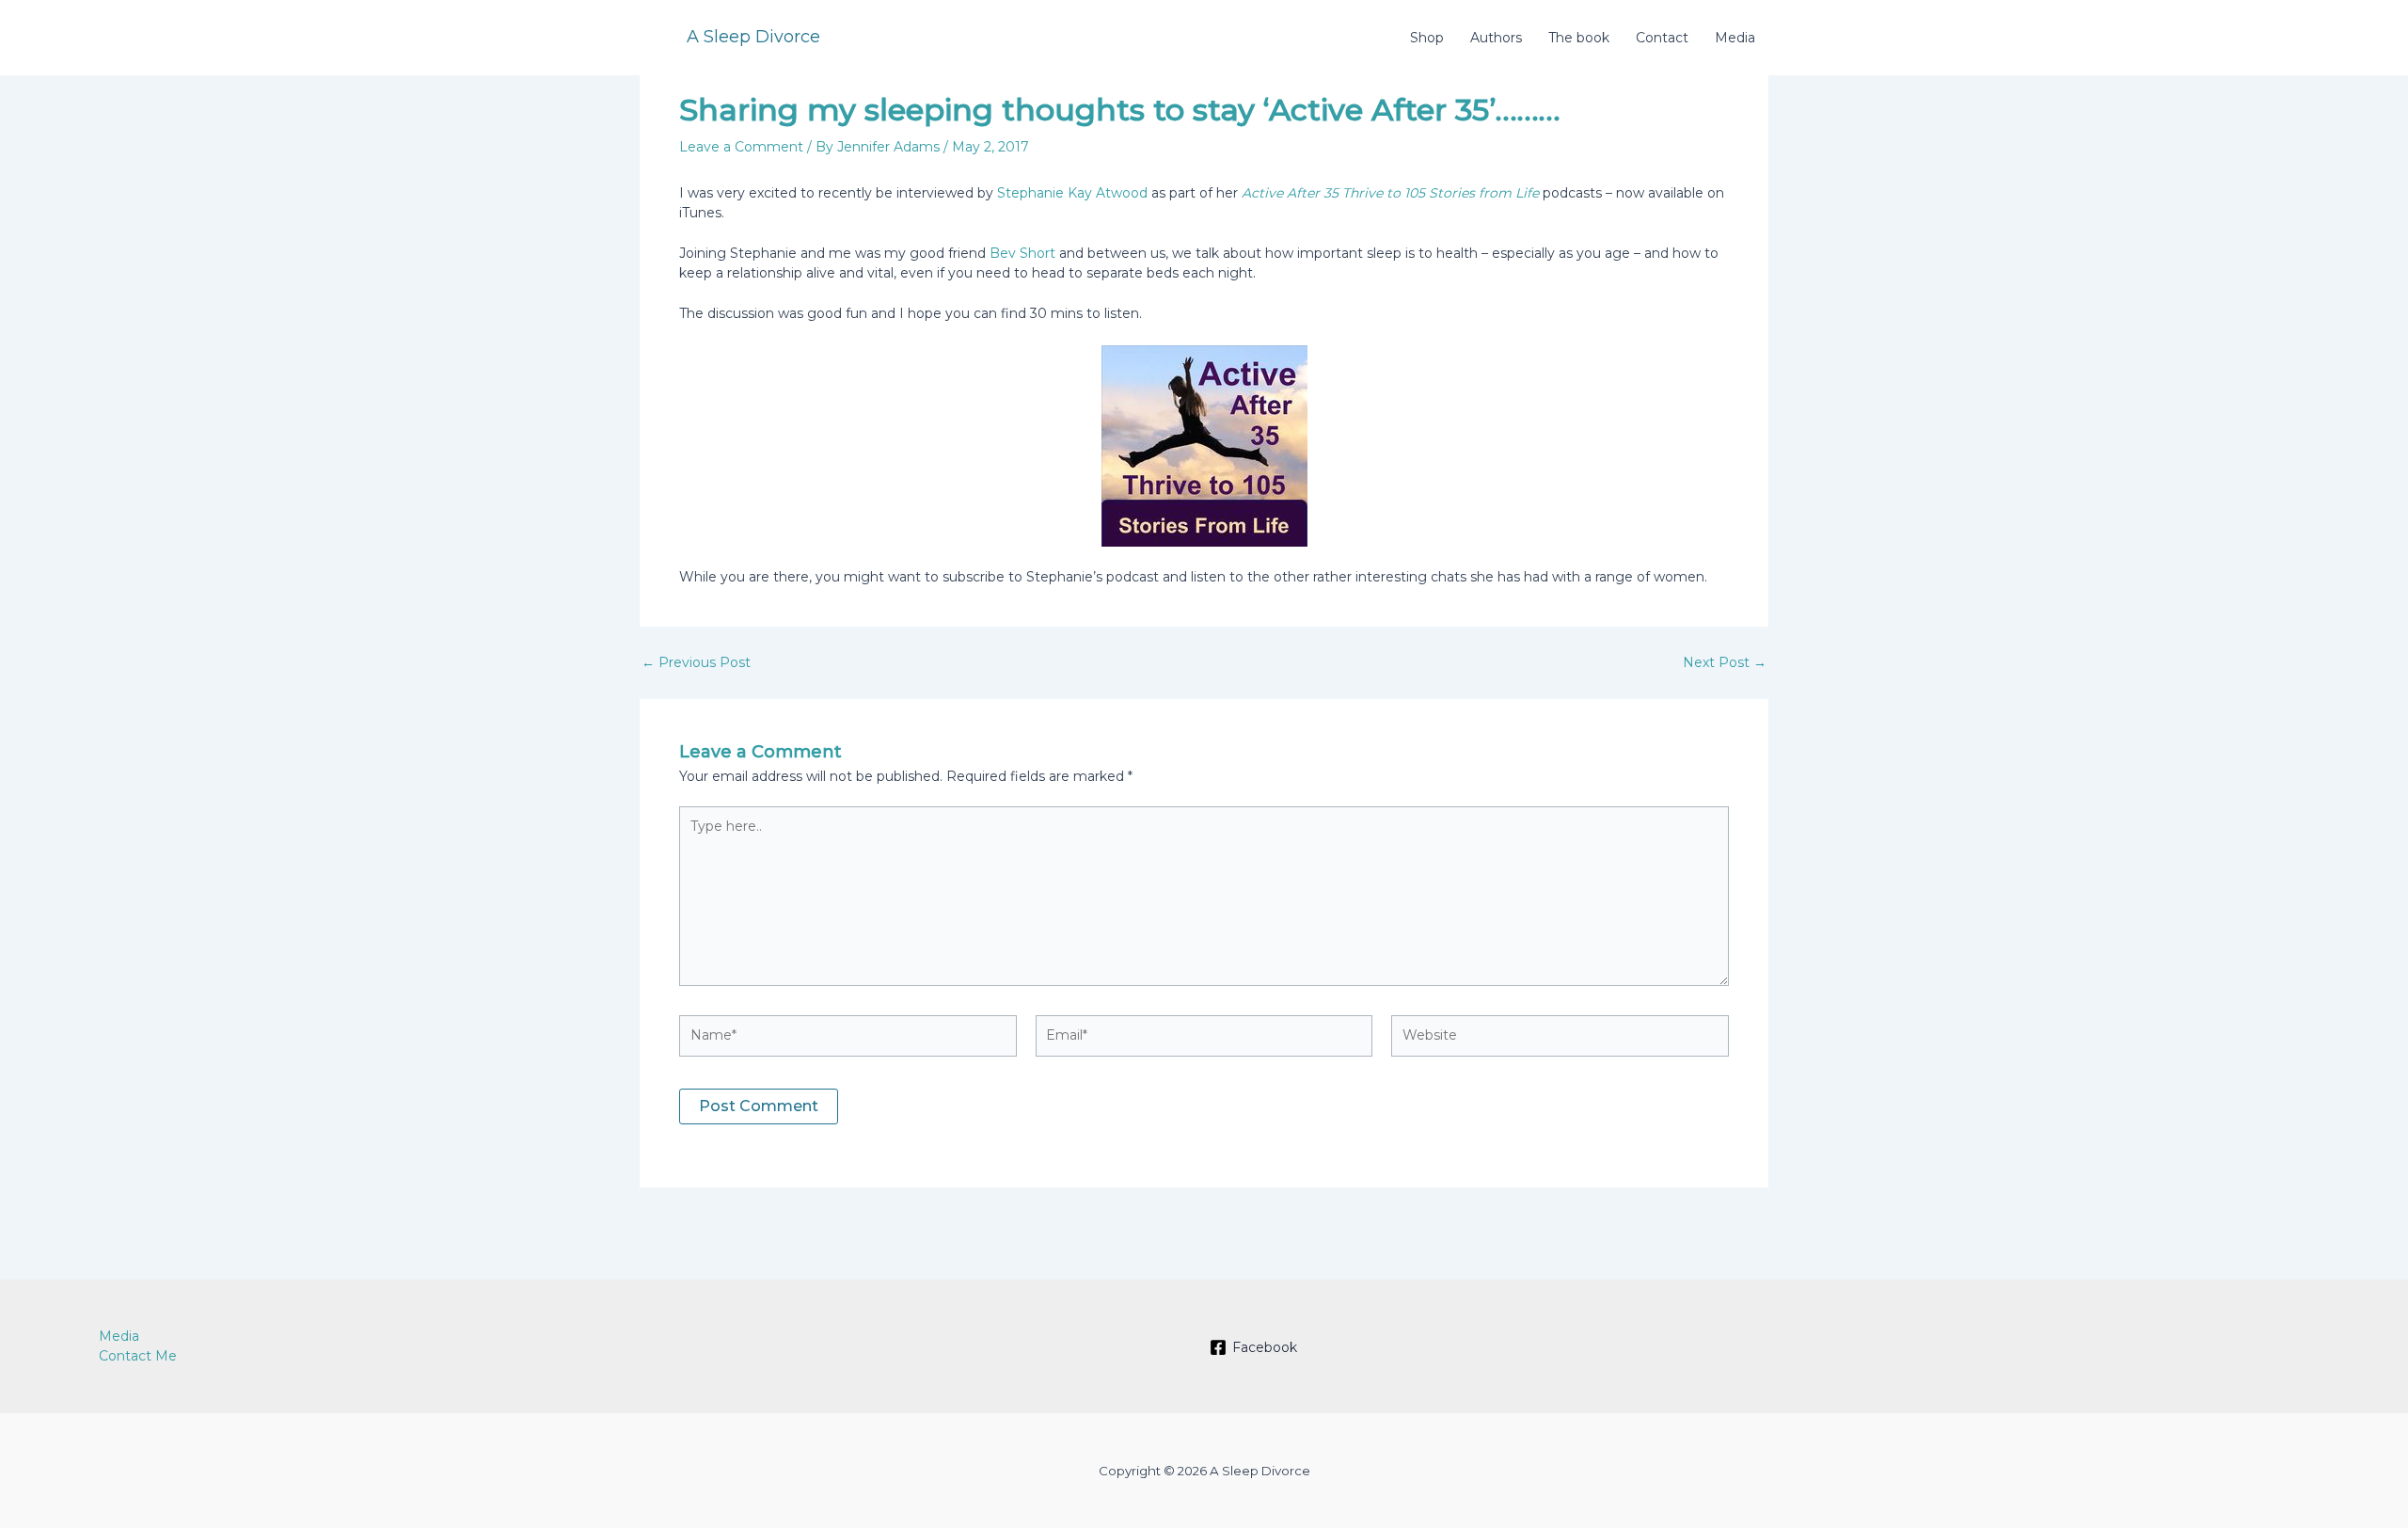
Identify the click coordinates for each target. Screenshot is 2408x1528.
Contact (1662, 38)
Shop (1427, 38)
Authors (1496, 38)
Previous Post (696, 662)
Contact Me (138, 1356)
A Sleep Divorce (753, 37)
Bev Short (1022, 253)
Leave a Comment (741, 147)
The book (1579, 38)
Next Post (1725, 662)
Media (1735, 38)
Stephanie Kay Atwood (1074, 193)
